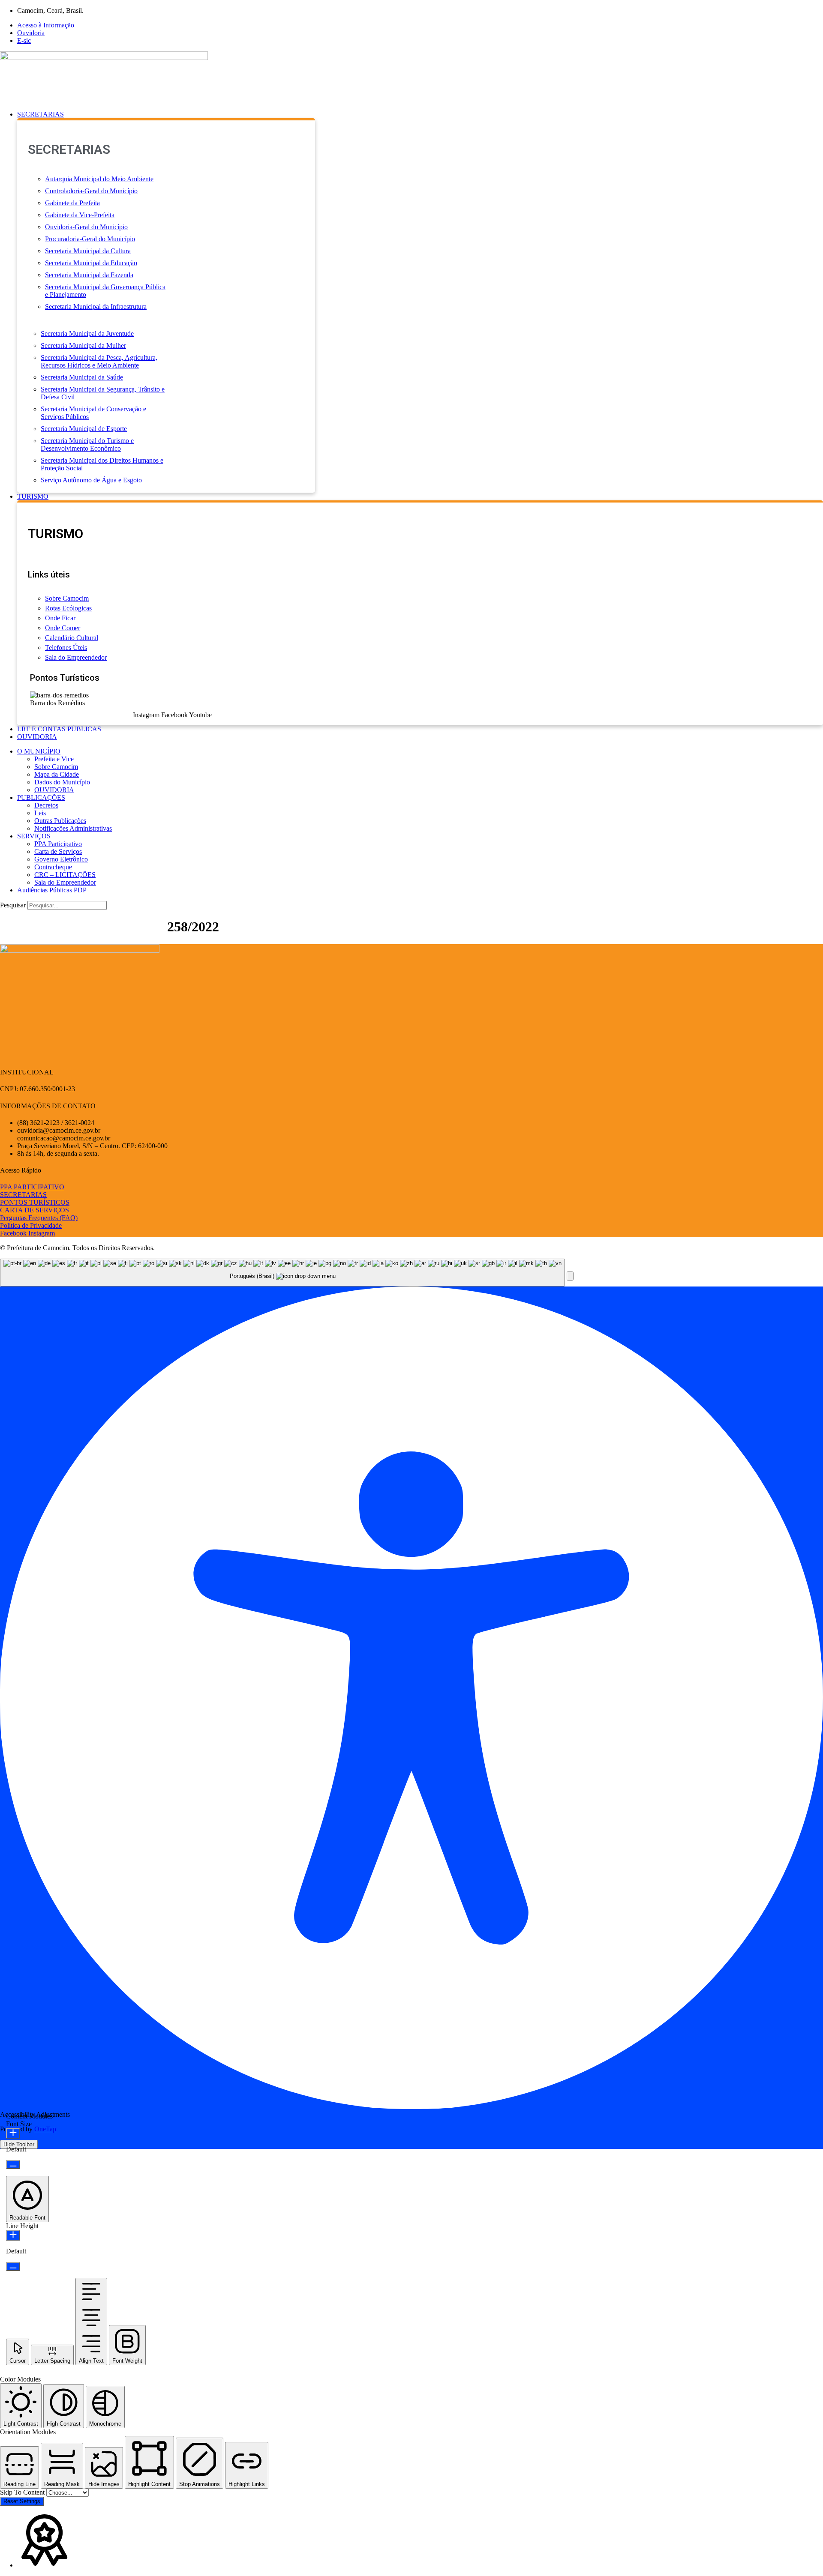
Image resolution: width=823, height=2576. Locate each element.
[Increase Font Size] (13, 2133)
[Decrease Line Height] (13, 2266)
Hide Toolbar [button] (19, 2144)
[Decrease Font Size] (13, 2165)
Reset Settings (22, 2501)
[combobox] (282, 1273)
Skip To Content (23, 2492)
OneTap (45, 2129)
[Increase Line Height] (13, 2235)
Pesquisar (13, 905)
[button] (420, 114)
